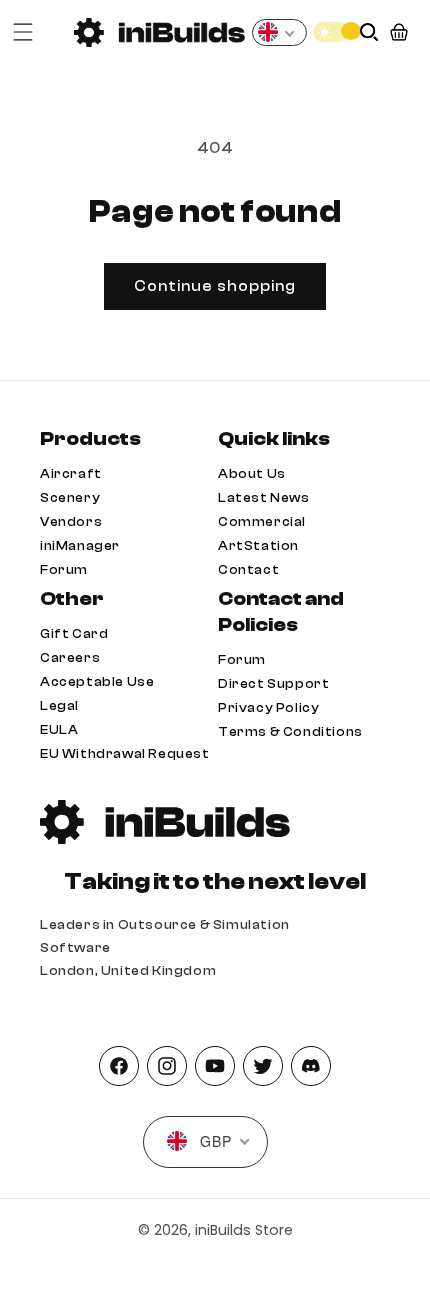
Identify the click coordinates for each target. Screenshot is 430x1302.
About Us (252, 473)
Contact (248, 569)
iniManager (80, 545)
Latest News (264, 497)
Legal (59, 705)
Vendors (71, 521)
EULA (59, 729)
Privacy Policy (268, 707)
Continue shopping (215, 286)
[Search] (369, 32)
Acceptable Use (97, 681)
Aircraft (71, 473)
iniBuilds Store (244, 1230)
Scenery (70, 497)
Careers (70, 657)
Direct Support (273, 683)
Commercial (262, 521)
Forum (64, 569)
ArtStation (258, 545)
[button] (23, 32)
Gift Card (74, 633)
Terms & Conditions (290, 731)
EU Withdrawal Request (125, 753)
